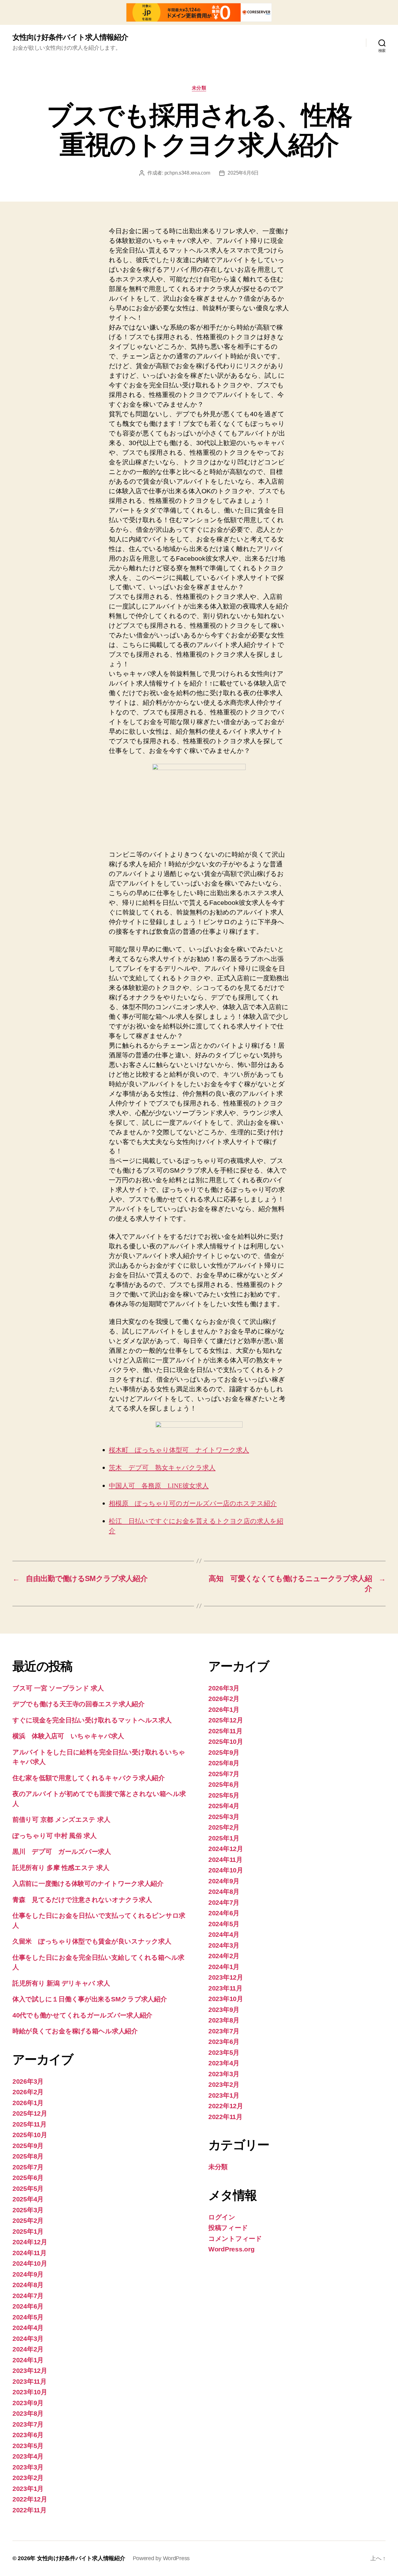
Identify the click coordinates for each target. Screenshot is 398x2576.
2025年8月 (28, 2156)
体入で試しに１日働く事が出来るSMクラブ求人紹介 (90, 1999)
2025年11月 (30, 2124)
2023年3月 (28, 2467)
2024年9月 (28, 2274)
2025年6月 (28, 2178)
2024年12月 (30, 2242)
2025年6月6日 (243, 173)
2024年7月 (28, 2296)
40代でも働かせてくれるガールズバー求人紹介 (82, 2015)
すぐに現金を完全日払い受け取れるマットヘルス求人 (92, 1720)
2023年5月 (28, 2446)
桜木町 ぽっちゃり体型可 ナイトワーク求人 (179, 1450)
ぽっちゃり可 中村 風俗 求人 (55, 1836)
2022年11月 (30, 2510)
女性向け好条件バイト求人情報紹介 (70, 37)
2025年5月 (28, 2188)
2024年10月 (30, 2263)
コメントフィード (235, 2239)
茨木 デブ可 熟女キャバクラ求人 (162, 1468)
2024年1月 (28, 2360)
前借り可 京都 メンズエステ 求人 (61, 1819)
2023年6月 (28, 2435)
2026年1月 (28, 2103)
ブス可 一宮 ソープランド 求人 (58, 1688)
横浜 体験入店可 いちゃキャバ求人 (68, 1736)
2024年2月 (28, 2349)
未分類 (199, 88)
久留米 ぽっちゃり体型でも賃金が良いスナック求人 (92, 1941)
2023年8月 (28, 2413)
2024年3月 (28, 2339)
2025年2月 (28, 2220)
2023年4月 (28, 2456)
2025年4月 (28, 2199)
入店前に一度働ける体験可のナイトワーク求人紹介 (88, 1883)
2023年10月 (30, 2392)
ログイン (222, 2217)
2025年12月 (30, 2113)
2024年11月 (30, 2253)
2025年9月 (28, 2146)
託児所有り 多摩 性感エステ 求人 (61, 1868)
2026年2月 (28, 2092)
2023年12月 (30, 2371)
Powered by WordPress (161, 2558)
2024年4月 (28, 2328)
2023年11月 (30, 2381)
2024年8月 (28, 2285)
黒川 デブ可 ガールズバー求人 (62, 1851)
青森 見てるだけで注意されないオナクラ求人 (82, 1900)
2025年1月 (28, 2231)
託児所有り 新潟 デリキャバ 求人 (61, 1983)
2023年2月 (28, 2478)
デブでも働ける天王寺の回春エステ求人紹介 (79, 1704)
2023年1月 (28, 2489)
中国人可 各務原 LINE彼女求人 (159, 1486)
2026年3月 (28, 2081)
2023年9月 (28, 2403)
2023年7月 (28, 2424)
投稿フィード (228, 2228)
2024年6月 (28, 2306)
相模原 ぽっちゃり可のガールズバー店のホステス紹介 (193, 1504)
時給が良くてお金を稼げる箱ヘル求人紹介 (75, 2031)
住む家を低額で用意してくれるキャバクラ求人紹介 (89, 1778)
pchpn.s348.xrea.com (187, 173)
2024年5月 (28, 2317)
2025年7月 (28, 2167)
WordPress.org (231, 2249)
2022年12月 (30, 2499)
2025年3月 (28, 2210)
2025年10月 (30, 2135)
